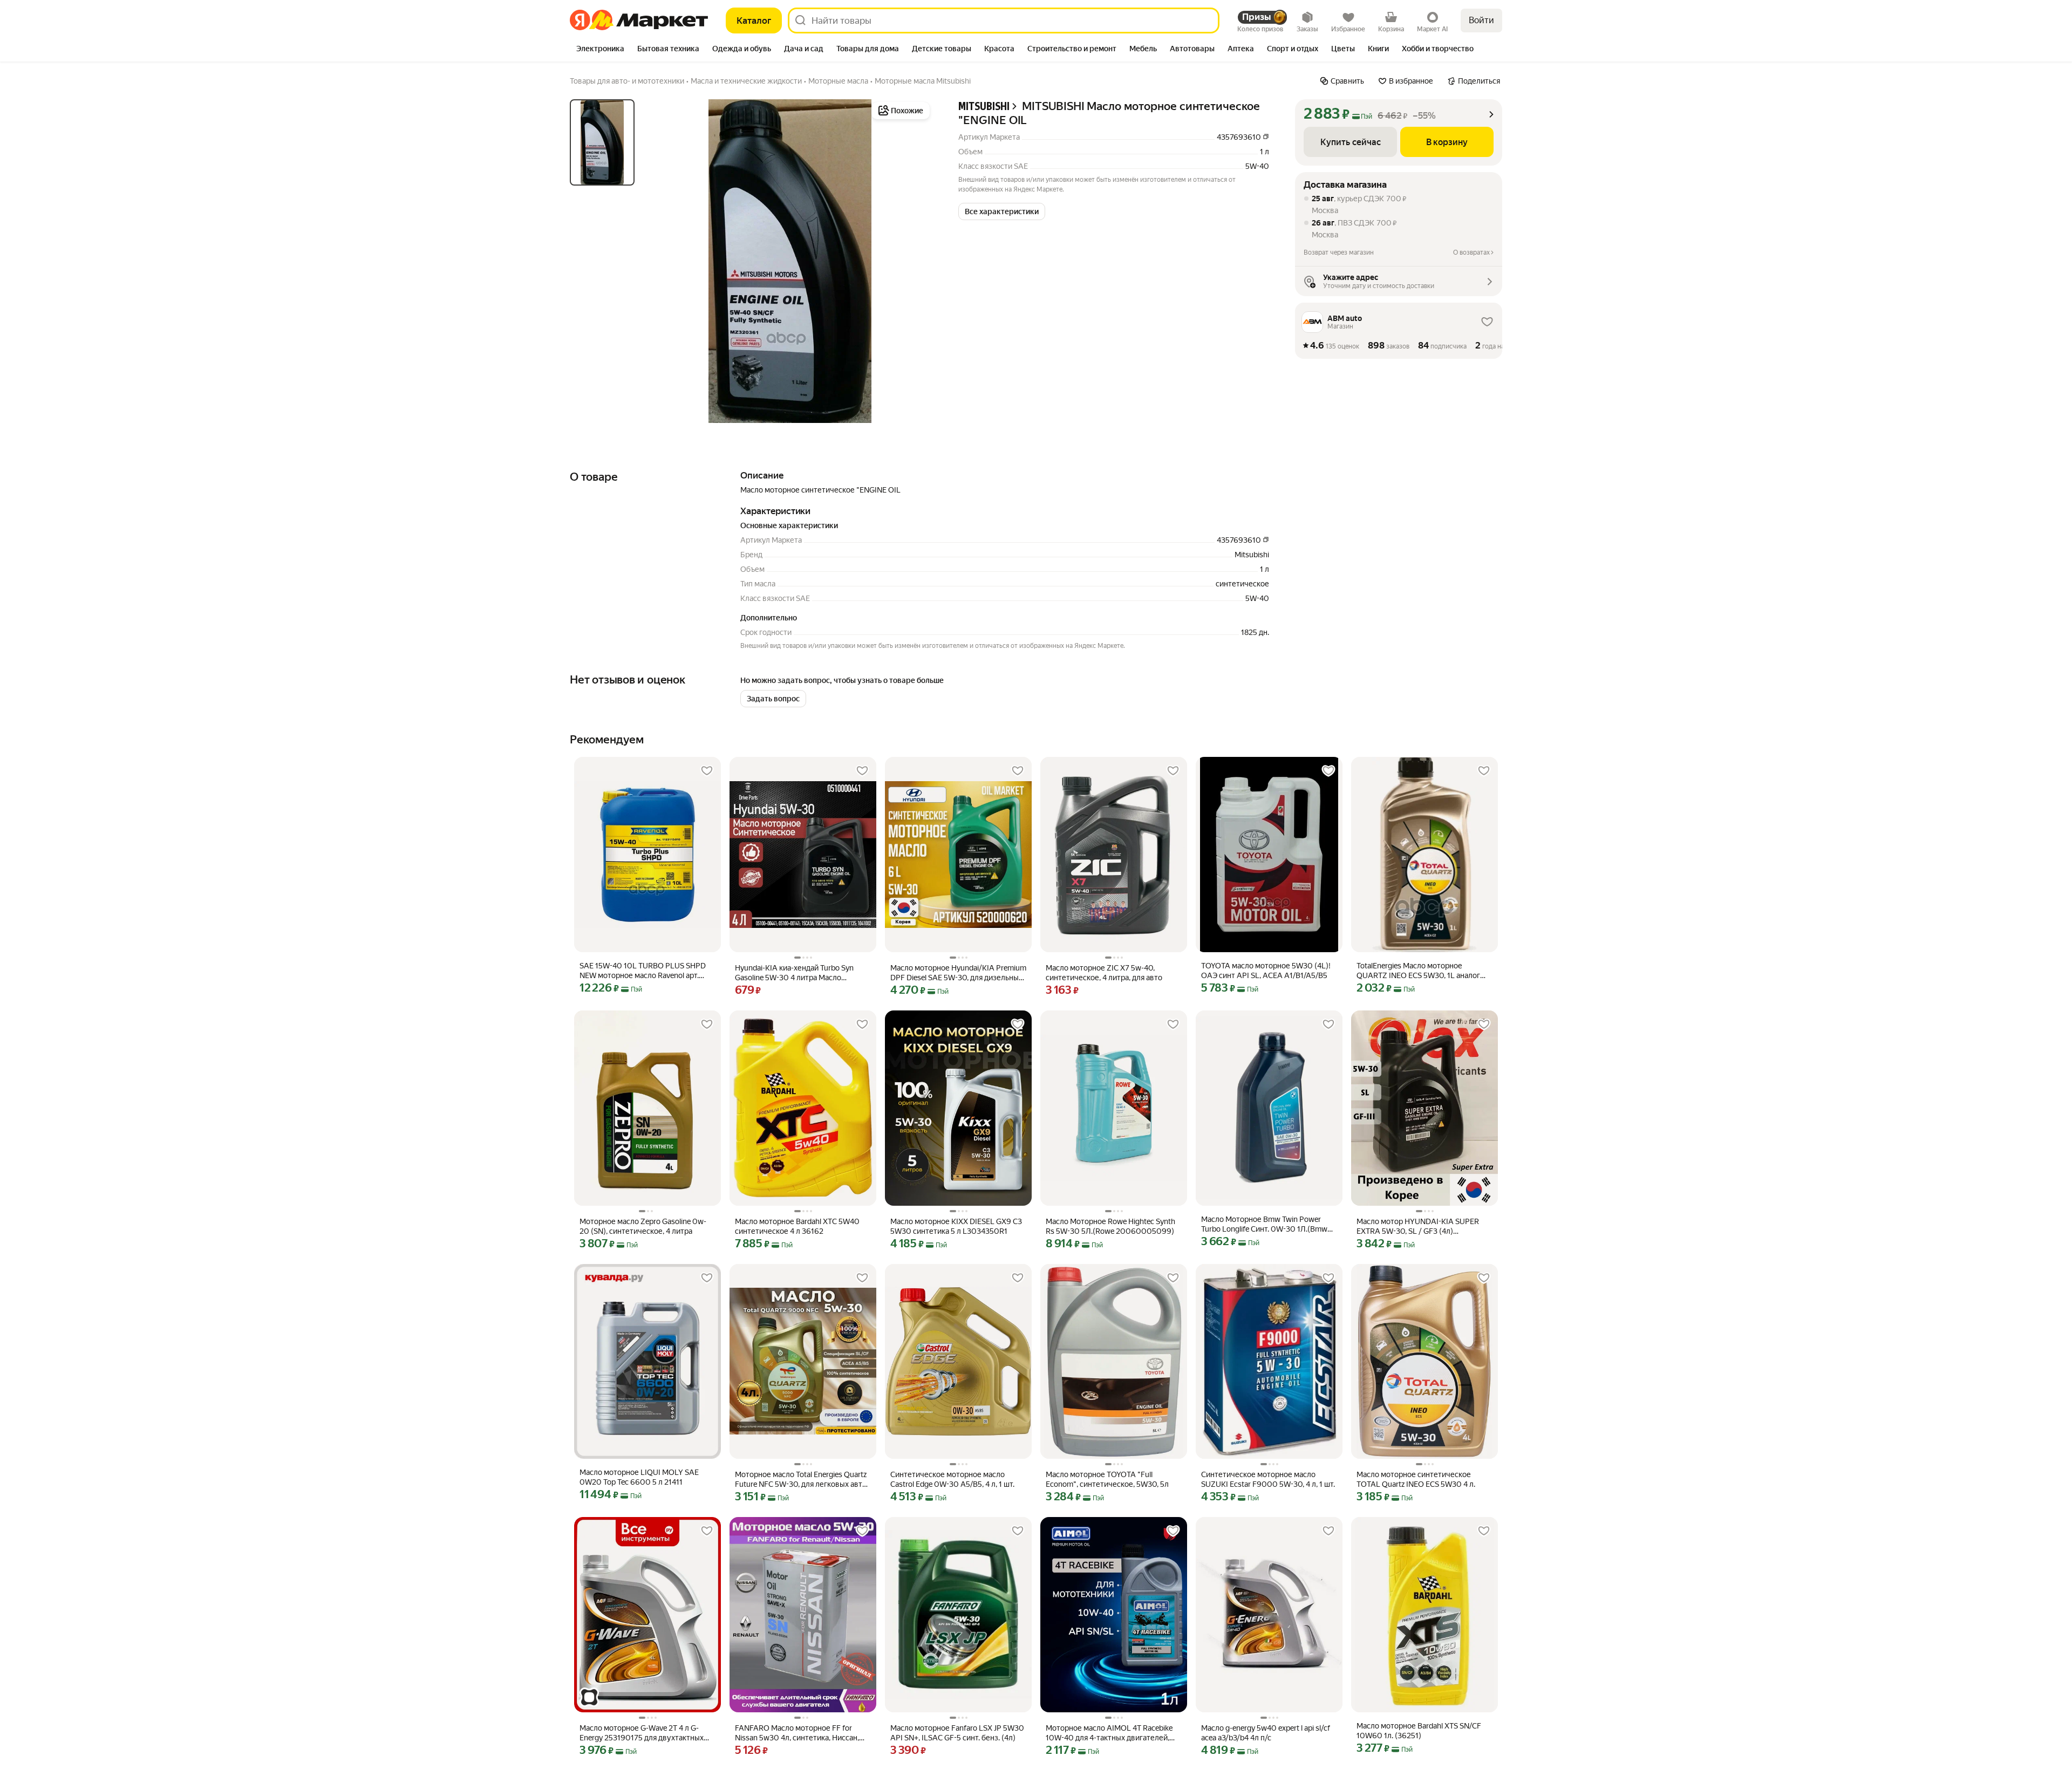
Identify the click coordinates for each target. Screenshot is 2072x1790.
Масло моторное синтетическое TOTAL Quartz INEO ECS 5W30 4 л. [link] (1416, 1479)
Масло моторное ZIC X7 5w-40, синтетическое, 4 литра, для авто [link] (1104, 973)
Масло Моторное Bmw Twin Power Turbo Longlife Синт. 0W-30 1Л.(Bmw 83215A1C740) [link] (1264, 1224)
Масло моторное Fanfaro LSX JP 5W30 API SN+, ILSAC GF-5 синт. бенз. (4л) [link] (957, 1733)
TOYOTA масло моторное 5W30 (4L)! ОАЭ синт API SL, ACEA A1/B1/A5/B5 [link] (1266, 971)
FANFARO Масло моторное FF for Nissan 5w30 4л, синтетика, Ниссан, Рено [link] (797, 1733)
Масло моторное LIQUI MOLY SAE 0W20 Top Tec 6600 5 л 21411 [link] (639, 1477)
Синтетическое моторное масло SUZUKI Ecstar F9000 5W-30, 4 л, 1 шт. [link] (1268, 1479)
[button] (1002, 211)
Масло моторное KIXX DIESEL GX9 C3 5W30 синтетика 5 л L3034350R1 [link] (956, 1226)
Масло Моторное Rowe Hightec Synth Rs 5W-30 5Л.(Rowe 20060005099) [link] (1110, 1226)
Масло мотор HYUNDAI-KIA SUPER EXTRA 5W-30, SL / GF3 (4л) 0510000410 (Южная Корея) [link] (1418, 1227)
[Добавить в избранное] (707, 771)
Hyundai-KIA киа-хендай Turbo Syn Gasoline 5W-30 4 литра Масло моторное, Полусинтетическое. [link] (794, 973)
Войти (1481, 20)
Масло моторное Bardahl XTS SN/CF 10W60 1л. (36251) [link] (1419, 1731)
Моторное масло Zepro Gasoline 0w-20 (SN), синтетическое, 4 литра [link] (643, 1226)
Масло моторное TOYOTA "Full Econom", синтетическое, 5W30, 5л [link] (1107, 1479)
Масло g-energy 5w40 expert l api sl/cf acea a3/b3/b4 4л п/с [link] (1266, 1733)
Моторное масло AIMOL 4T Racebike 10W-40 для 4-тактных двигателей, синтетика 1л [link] (1109, 1733)
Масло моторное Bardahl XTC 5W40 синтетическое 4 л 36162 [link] (797, 1226)
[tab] (600, 50)
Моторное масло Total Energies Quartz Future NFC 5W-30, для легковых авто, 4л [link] (802, 1480)
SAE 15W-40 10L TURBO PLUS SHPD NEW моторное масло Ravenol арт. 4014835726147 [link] (643, 971)
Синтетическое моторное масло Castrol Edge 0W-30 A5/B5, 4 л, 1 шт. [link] (952, 1479)
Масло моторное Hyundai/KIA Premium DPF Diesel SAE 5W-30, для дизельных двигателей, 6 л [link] (958, 973)
